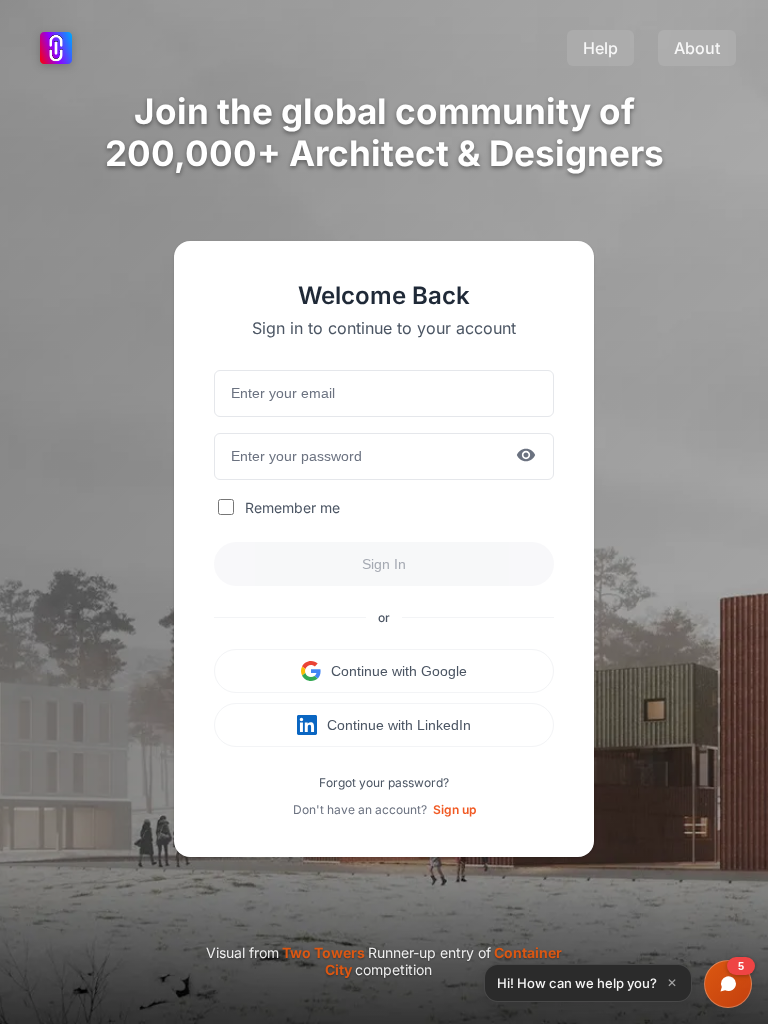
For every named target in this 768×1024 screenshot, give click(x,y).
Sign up (454, 809)
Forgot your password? (384, 782)
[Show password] (526, 456)
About (697, 48)
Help (600, 48)
